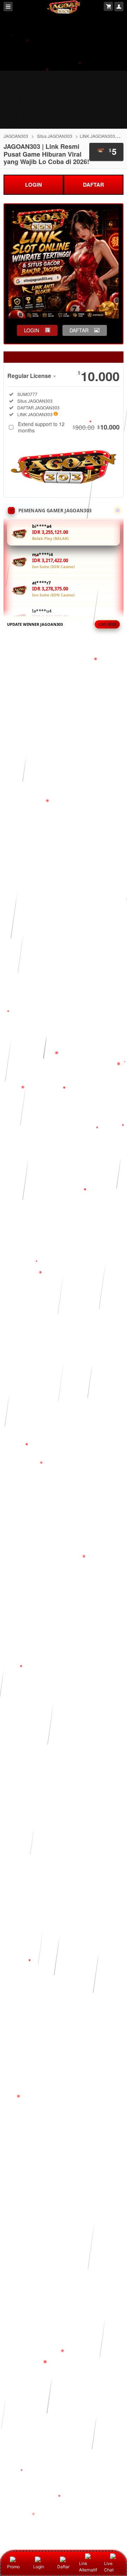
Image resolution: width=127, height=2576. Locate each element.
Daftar (63, 2567)
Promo (13, 2567)
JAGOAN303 (16, 136)
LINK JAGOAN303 (97, 136)
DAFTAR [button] (79, 330)
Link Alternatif (88, 2567)
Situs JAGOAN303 (55, 136)
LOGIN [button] (32, 330)
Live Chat (109, 2567)
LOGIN (34, 185)
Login (39, 2567)
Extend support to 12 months (69, 427)
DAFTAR (93, 185)
